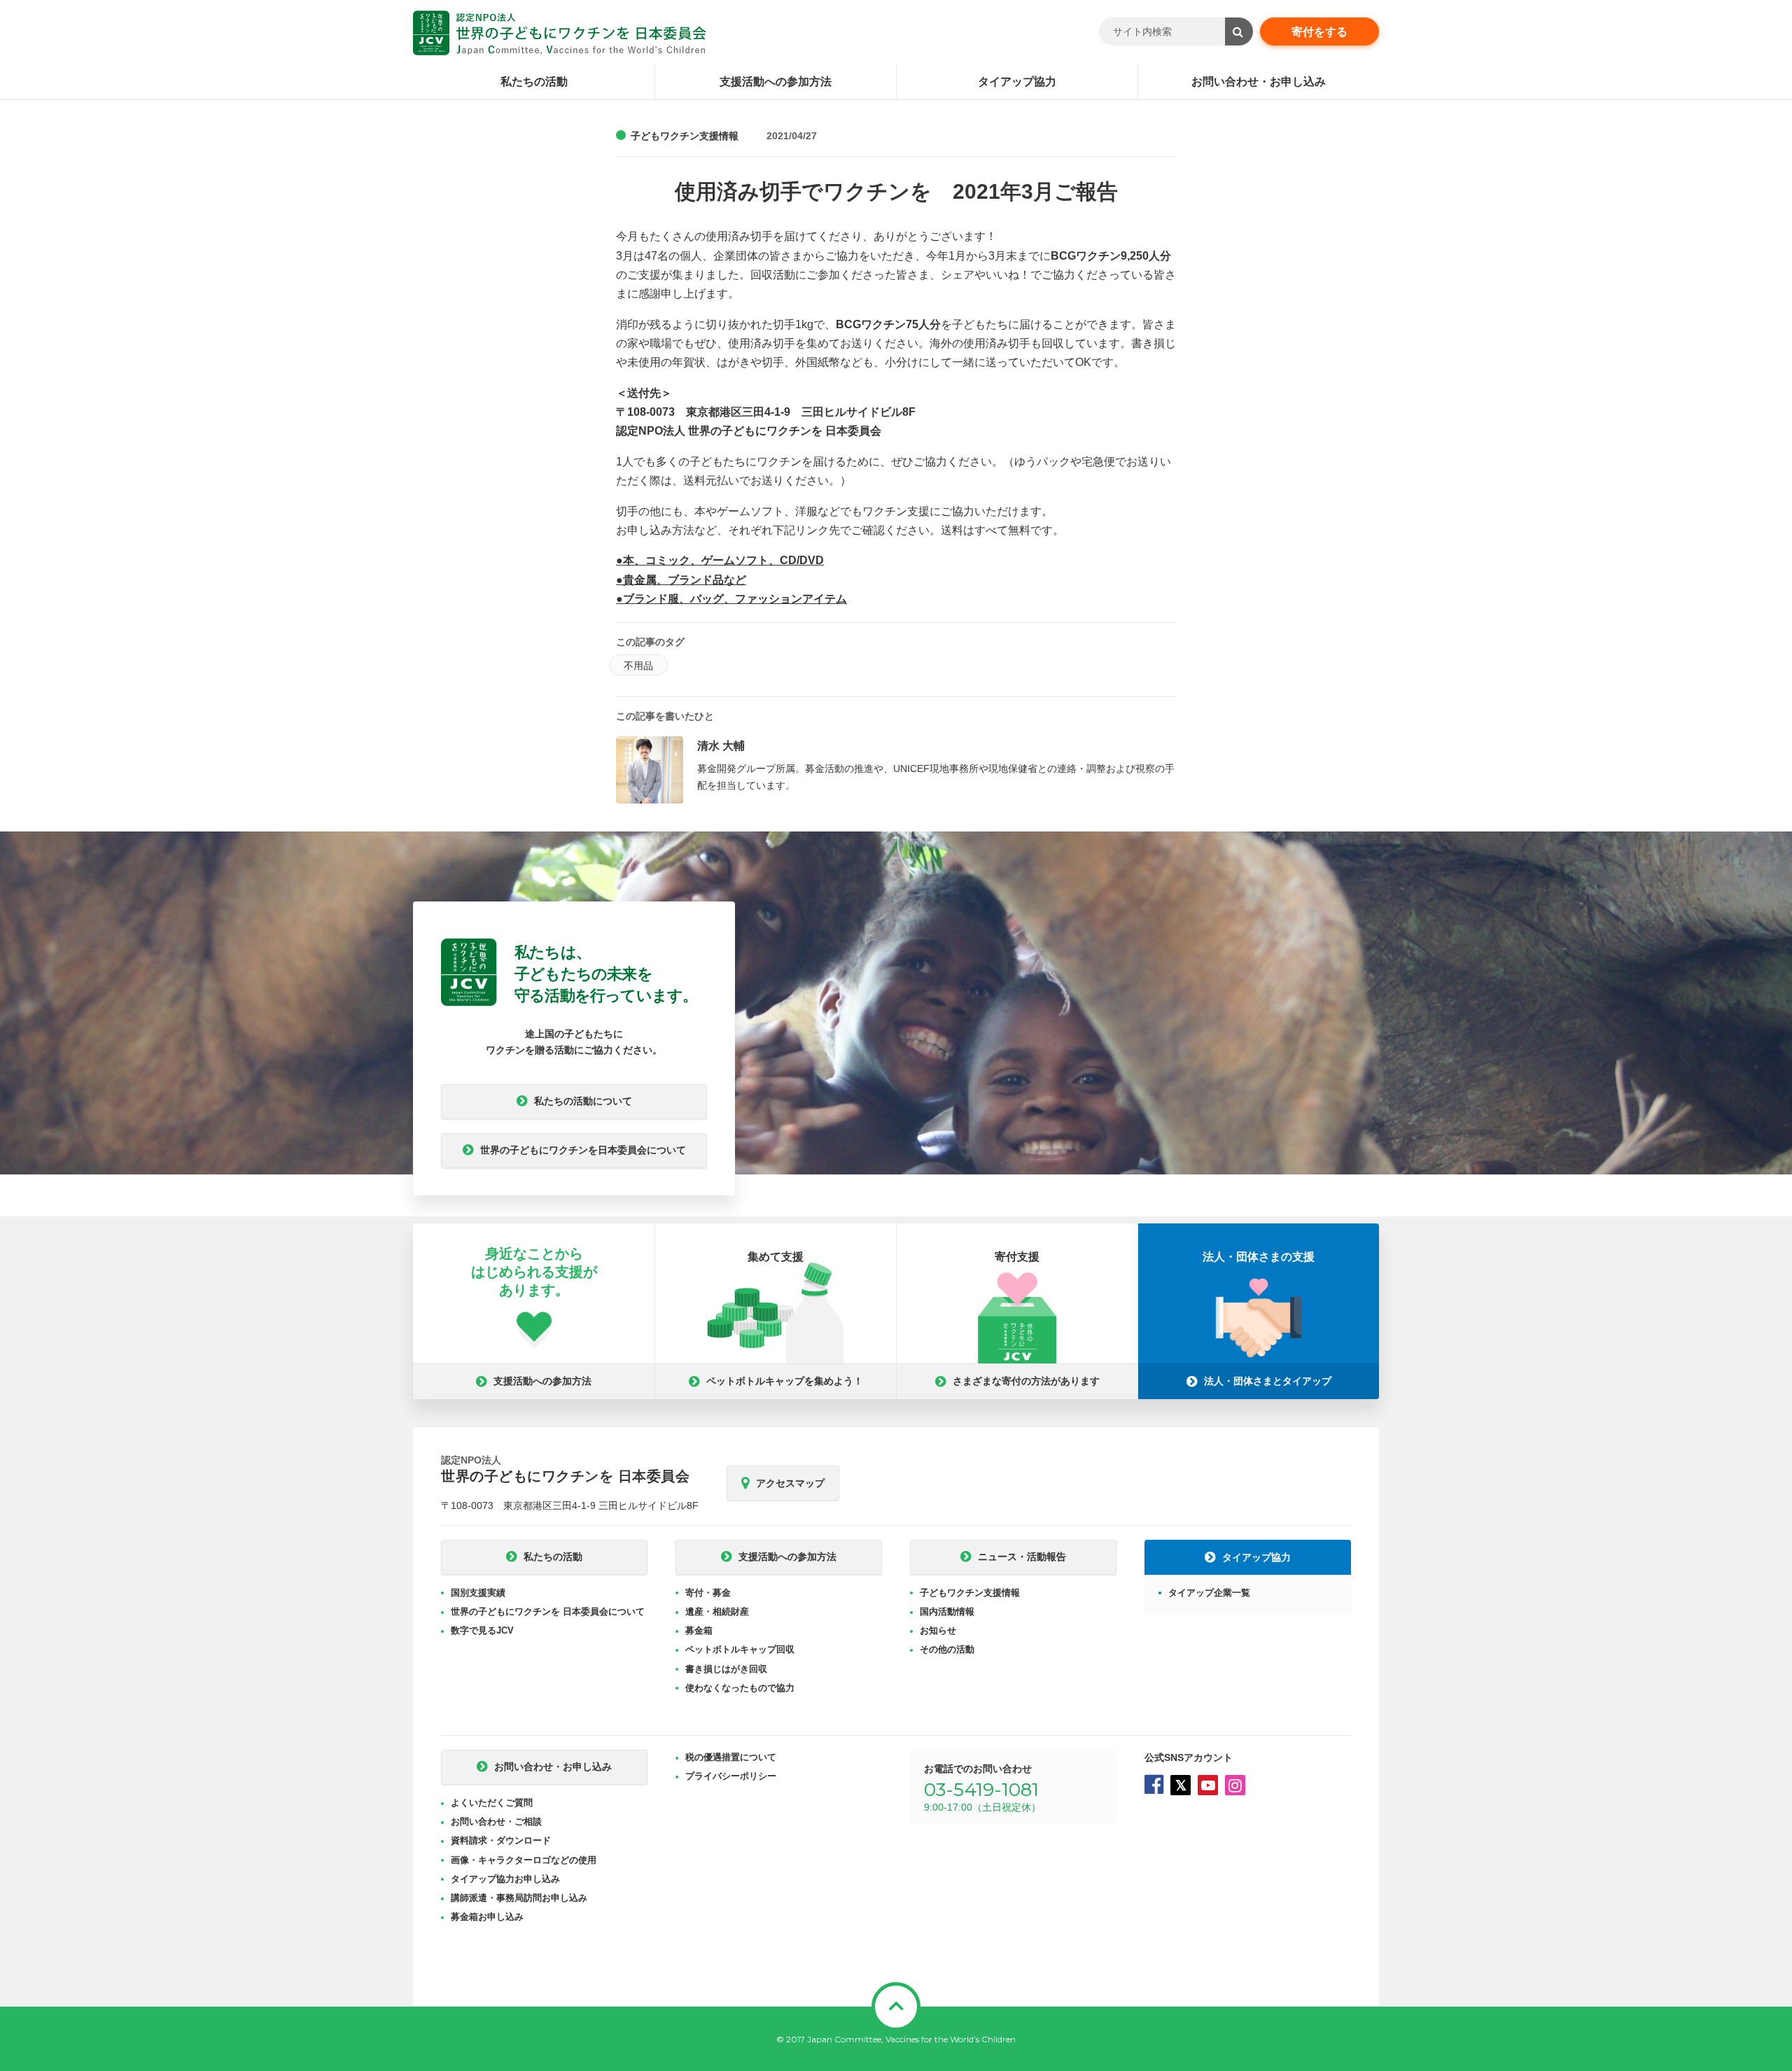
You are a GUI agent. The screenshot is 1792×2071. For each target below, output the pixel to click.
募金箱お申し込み (487, 1917)
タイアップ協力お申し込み (505, 1879)
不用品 (638, 666)
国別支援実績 (478, 1593)
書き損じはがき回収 (726, 1669)
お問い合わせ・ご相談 (496, 1821)
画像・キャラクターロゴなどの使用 (524, 1860)
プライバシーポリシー (731, 1776)
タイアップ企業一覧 (1209, 1593)
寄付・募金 (708, 1593)
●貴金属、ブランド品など (681, 580)
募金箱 (699, 1630)
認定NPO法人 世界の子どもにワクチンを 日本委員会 (560, 33)
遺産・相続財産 (717, 1612)
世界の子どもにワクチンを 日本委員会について (548, 1612)
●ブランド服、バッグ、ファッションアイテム (731, 599)
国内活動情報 (947, 1612)
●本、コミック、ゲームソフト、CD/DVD (720, 560)
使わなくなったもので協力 (740, 1688)
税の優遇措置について (731, 1757)
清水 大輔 (721, 746)
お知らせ (938, 1630)
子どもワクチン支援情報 (685, 136)
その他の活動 (947, 1649)
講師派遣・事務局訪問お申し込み (519, 1898)
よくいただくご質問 (492, 1803)
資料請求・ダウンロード (501, 1840)
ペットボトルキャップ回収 (740, 1649)
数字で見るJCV (482, 1630)
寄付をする (1319, 32)
